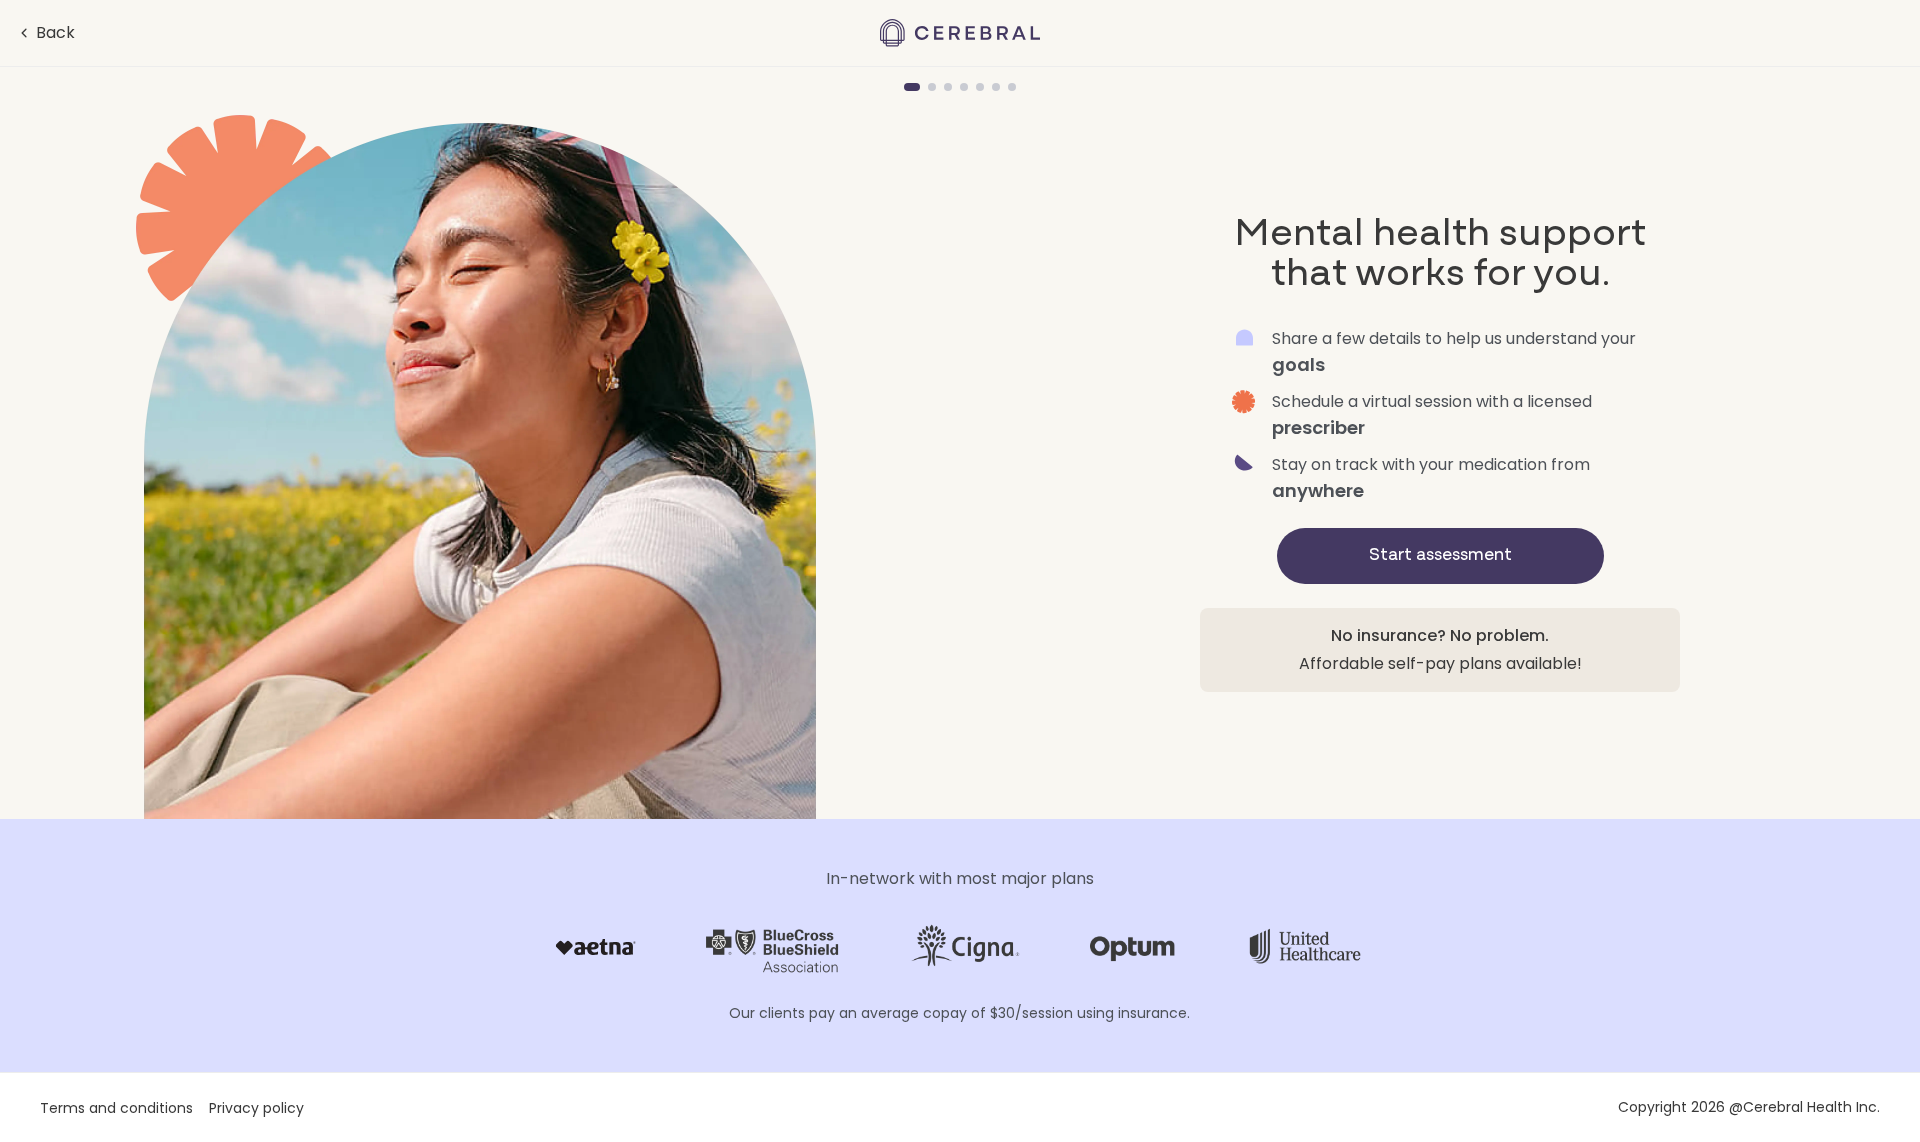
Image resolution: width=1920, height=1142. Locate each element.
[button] (45, 33)
